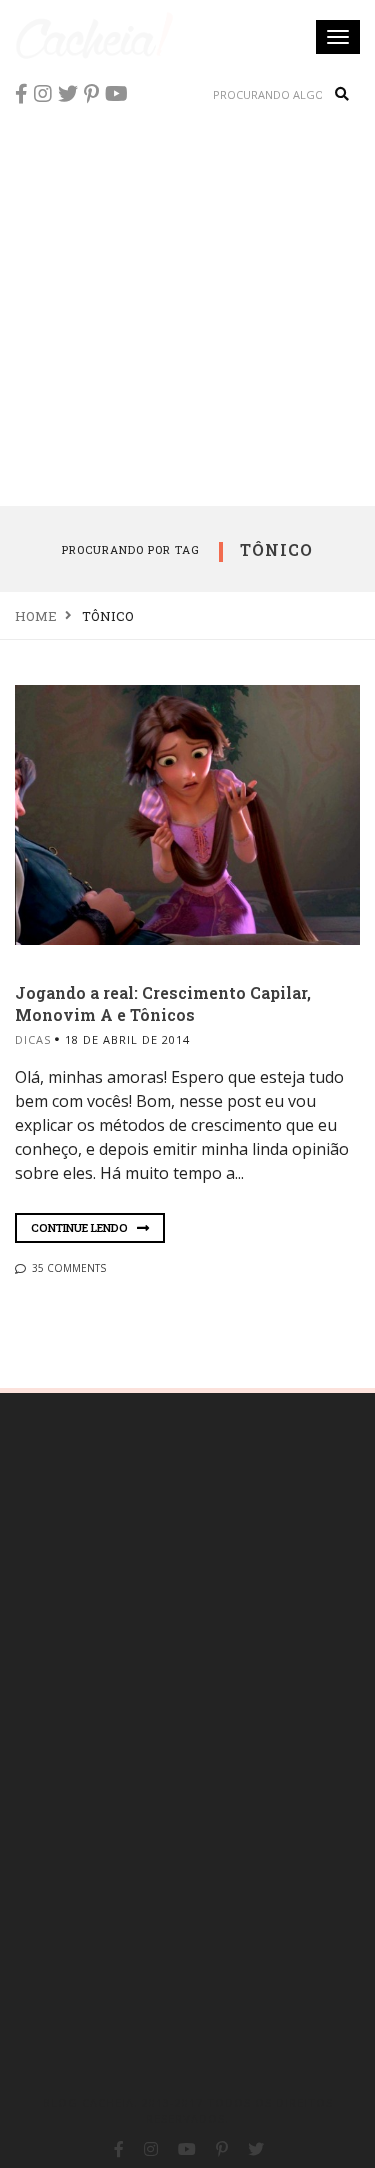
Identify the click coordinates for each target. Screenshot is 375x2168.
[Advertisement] (187, 307)
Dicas (33, 1039)
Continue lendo (81, 1227)
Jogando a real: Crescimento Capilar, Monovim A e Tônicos (163, 1003)
